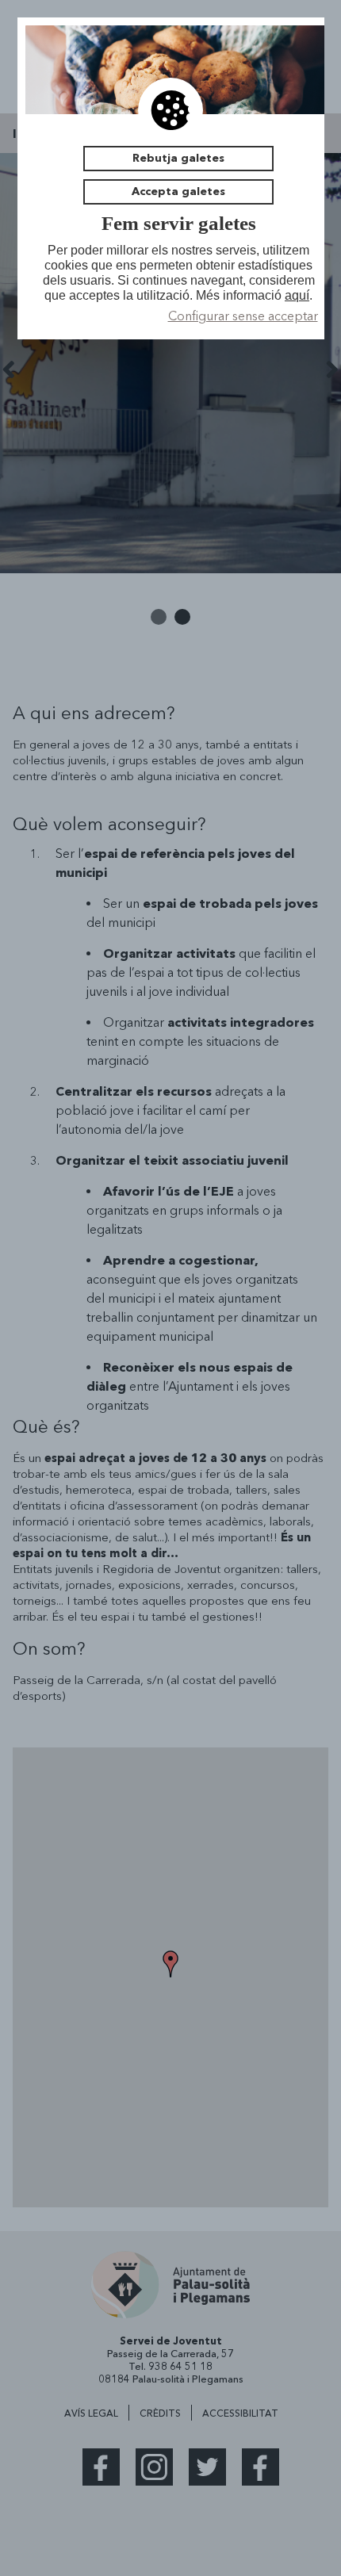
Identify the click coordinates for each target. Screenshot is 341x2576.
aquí (297, 295)
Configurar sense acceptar (243, 316)
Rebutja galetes (178, 158)
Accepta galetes (178, 191)
